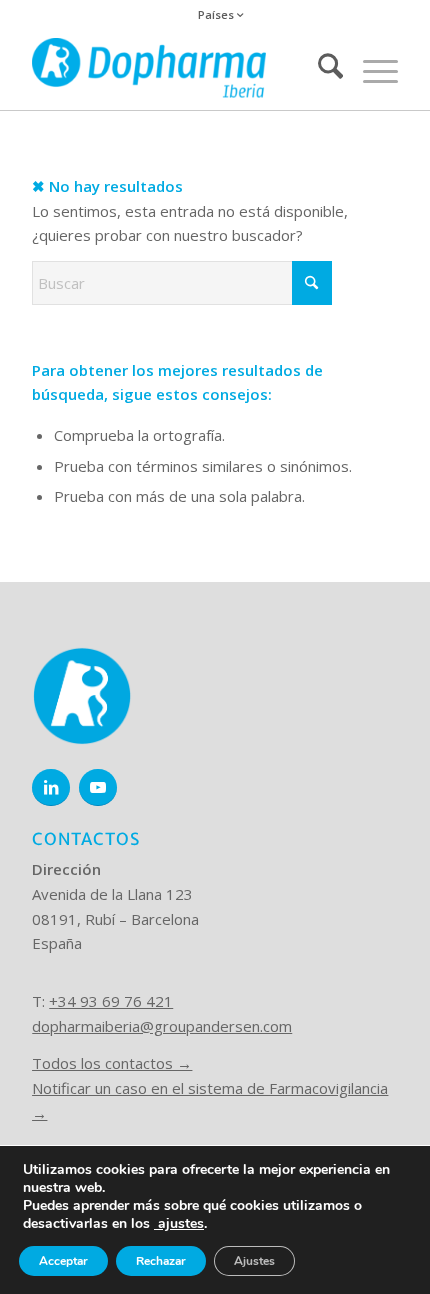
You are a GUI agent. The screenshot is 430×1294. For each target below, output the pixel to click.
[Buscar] (320, 70)
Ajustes (254, 1261)
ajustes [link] (181, 1223)
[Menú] (370, 70)
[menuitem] (220, 15)
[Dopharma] (178, 70)
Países (217, 14)
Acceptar (63, 1261)
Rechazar (161, 1261)
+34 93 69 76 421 (111, 1001)
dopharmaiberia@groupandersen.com (162, 1026)
